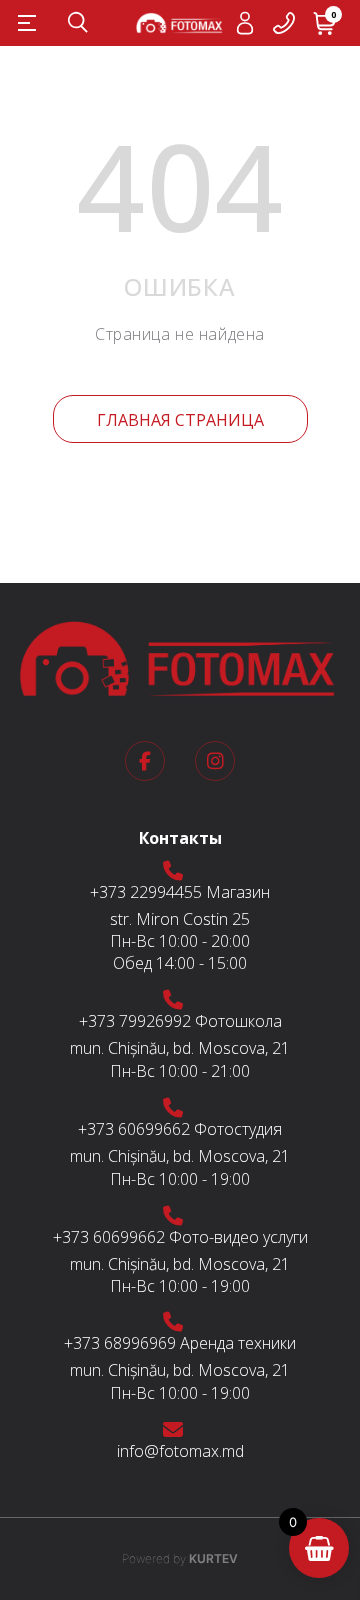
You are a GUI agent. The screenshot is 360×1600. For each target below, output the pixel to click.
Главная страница (180, 420)
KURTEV (180, 1558)
